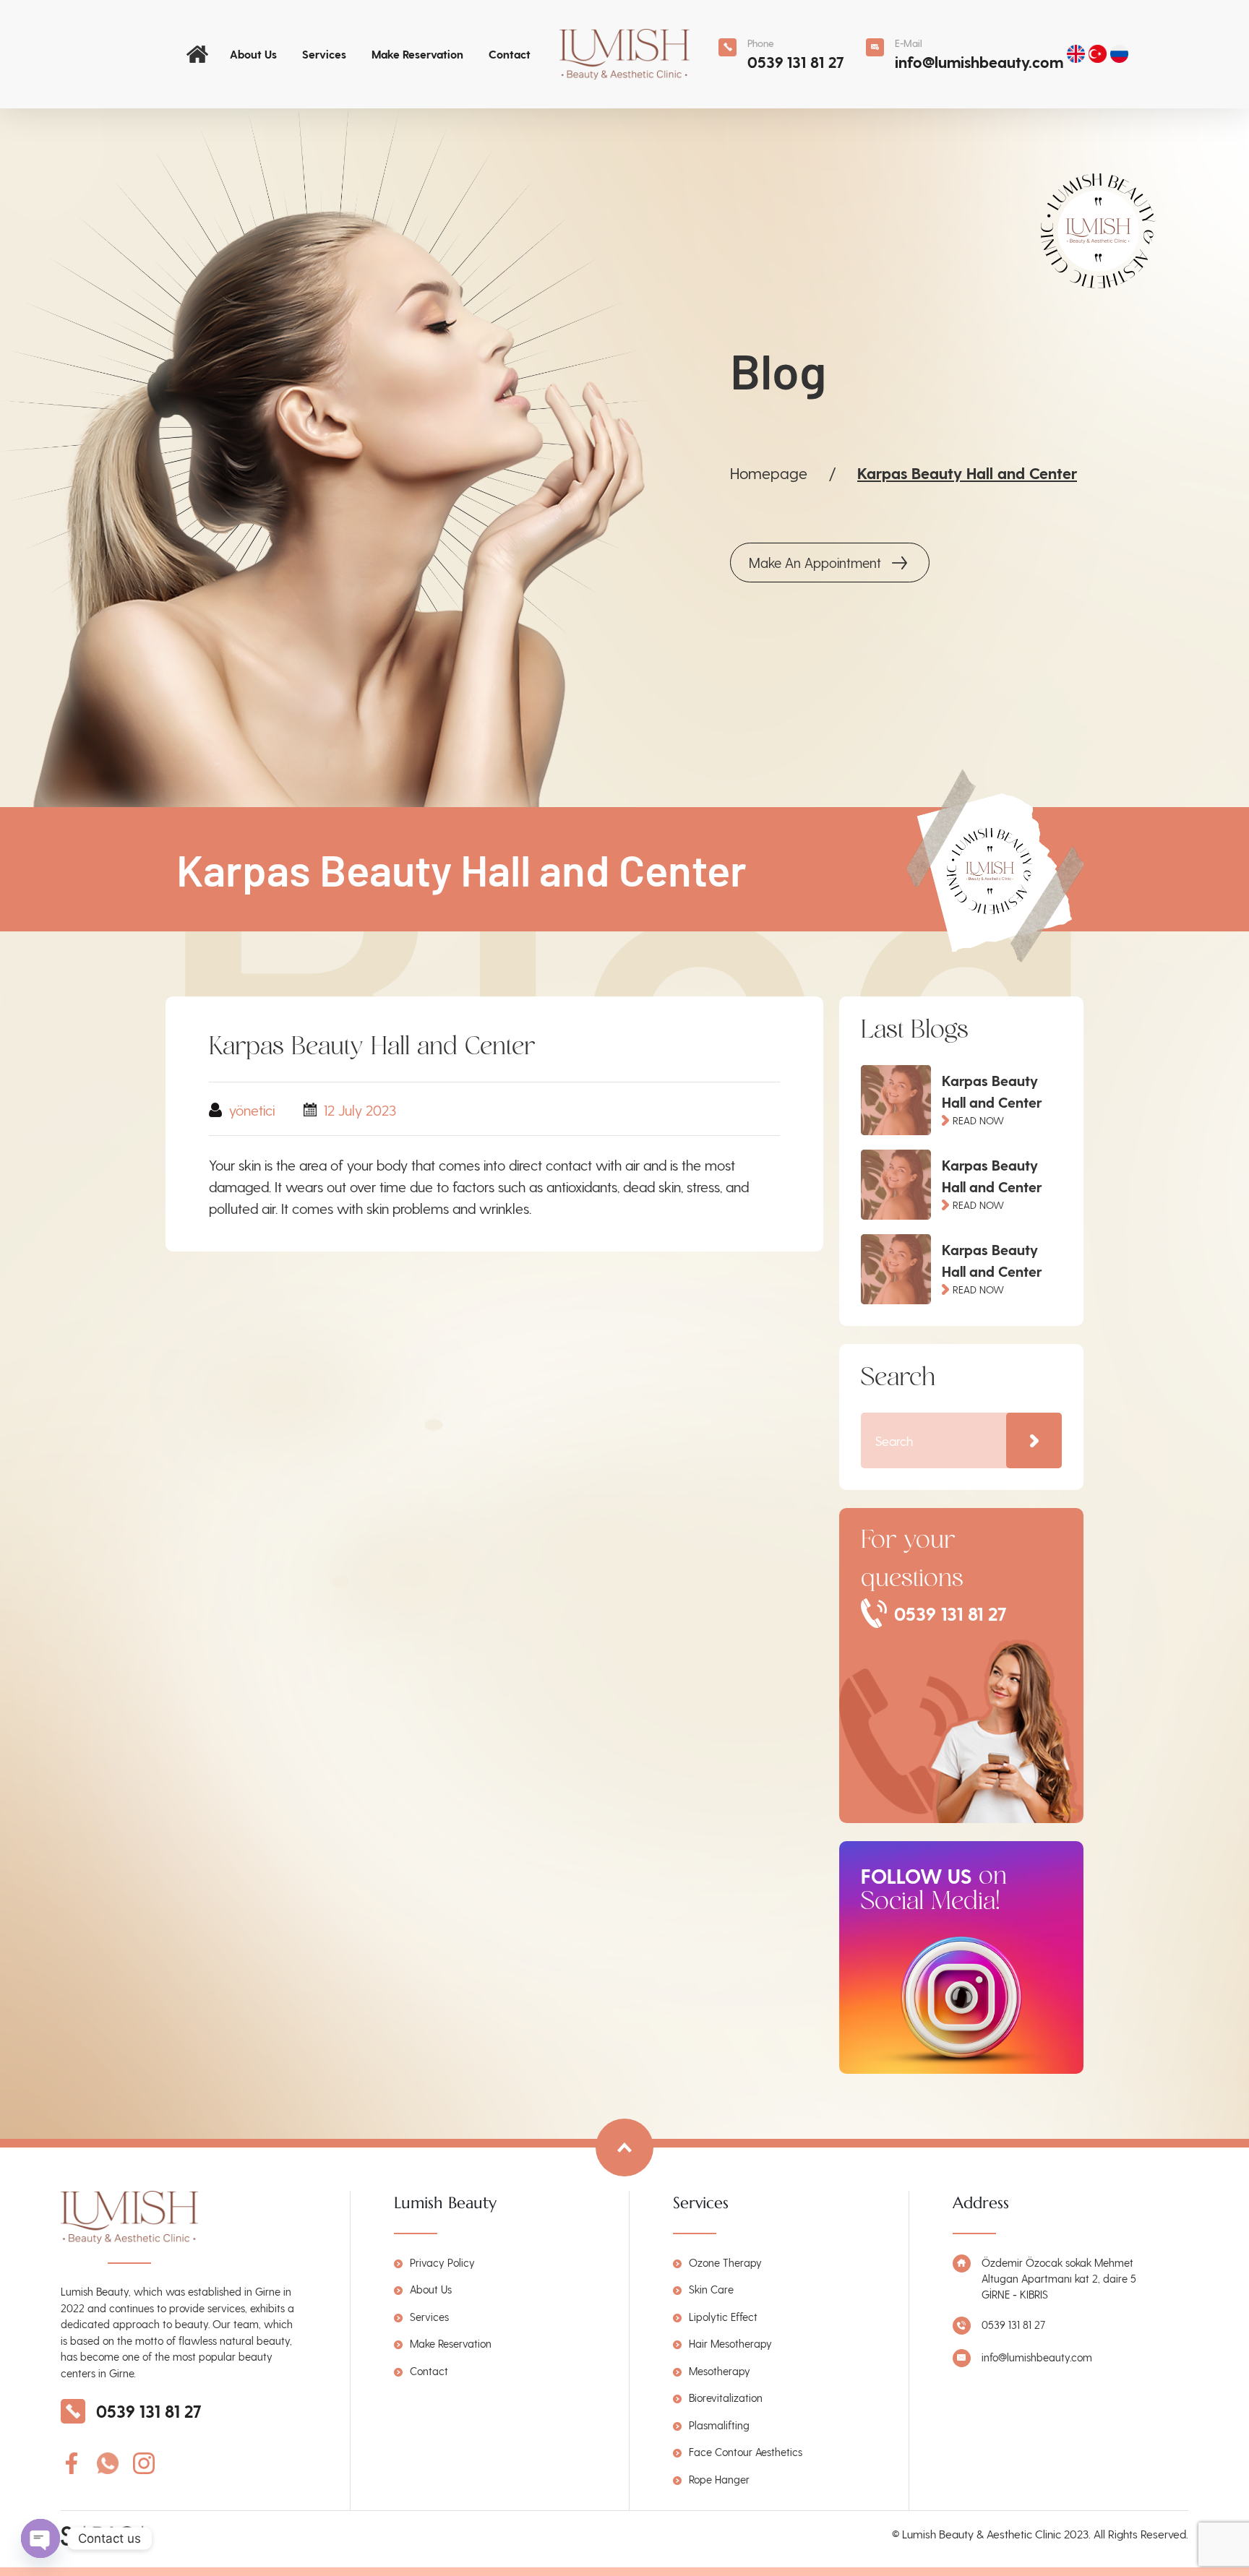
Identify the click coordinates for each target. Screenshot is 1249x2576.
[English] (1078, 54)
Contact (510, 54)
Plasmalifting (719, 2425)
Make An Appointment (815, 563)
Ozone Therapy (725, 2262)
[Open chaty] (40, 2538)
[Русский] (1121, 54)
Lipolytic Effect (723, 2317)
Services (324, 54)
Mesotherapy (720, 2371)
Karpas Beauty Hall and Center (967, 473)
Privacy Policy (442, 2262)
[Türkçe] (1099, 54)
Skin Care (711, 2289)
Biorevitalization (726, 2398)
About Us (253, 54)
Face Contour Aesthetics (746, 2452)
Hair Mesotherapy (730, 2343)
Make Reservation (417, 54)
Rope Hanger (719, 2479)
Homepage (769, 473)
